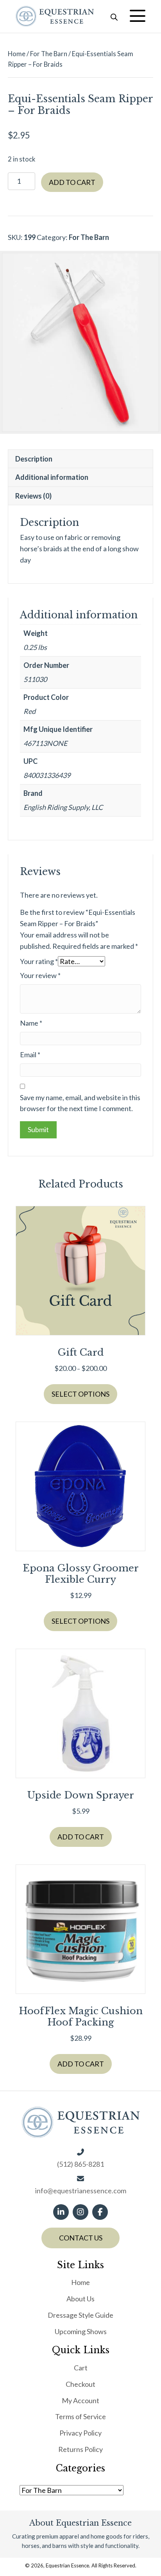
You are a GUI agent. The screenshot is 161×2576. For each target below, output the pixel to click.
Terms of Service (80, 2416)
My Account (80, 2400)
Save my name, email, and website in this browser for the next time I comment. (80, 1103)
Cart (81, 2368)
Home (17, 54)
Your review (40, 975)
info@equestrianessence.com (81, 2191)
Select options (80, 1394)
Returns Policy (80, 2449)
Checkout (80, 2384)
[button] (138, 16)
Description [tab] (34, 459)
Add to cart (72, 182)
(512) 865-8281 (80, 2164)
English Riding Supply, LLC (63, 807)
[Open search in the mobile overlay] (114, 16)
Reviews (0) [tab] (33, 496)
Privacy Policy (80, 2433)
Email (30, 1055)
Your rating (39, 961)
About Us (80, 2299)
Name (31, 1023)
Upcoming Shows (81, 2331)
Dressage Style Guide (80, 2315)
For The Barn (49, 54)
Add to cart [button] (81, 1837)
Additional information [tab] (52, 477)
